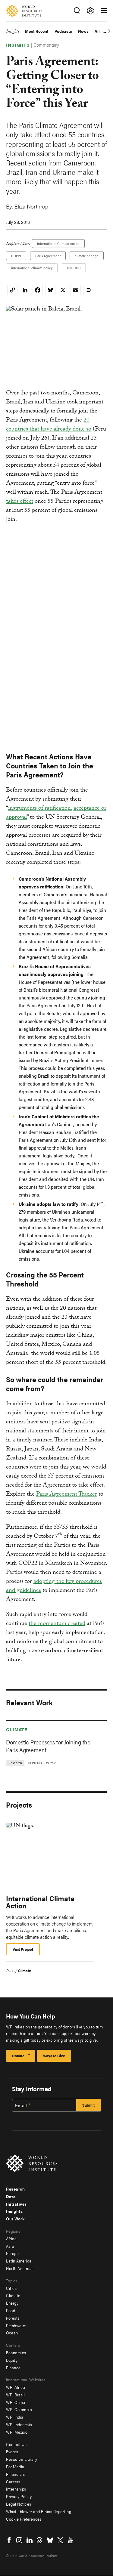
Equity (12, 2360)
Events (12, 2451)
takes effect (20, 502)
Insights (13, 32)
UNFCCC (74, 268)
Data (11, 2196)
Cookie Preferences (24, 2519)
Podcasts (63, 31)
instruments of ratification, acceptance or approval (56, 813)
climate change (87, 256)
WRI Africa (16, 2387)
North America (19, 2268)
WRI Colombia (19, 2409)
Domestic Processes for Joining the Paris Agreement (48, 1746)
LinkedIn (30, 2540)
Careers (13, 2482)
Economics (16, 2352)
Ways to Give (54, 2056)
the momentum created (57, 1624)
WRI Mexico (17, 2432)
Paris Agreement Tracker (67, 1495)
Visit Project (23, 1949)
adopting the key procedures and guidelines (54, 1586)
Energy (12, 2303)
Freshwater (16, 2325)
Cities (11, 2288)
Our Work (15, 2219)
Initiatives (16, 2204)
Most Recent (37, 31)
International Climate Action (58, 243)
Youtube (71, 2540)
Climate (17, 1729)
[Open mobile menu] (104, 11)
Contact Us (16, 2444)
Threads (40, 2540)
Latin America (19, 2261)
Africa (11, 2238)
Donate (18, 2056)
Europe (12, 2253)
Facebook (9, 2540)
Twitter (60, 2540)
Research (15, 2189)
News (83, 31)
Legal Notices (19, 2504)
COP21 (16, 256)
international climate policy (32, 268)
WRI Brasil (15, 2395)
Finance (13, 2368)
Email (21, 2105)
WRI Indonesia (19, 2424)
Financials (15, 2474)
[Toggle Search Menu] (77, 11)
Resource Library (22, 2459)
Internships (16, 2489)
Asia (10, 2246)
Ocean (12, 2333)
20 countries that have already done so (49, 425)
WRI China (16, 2402)
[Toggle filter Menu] (90, 11)
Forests (13, 2318)
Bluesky (50, 2540)
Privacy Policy (19, 2496)
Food (11, 2310)
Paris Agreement (48, 256)
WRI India (15, 2417)
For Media (15, 2466)
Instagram (19, 2540)
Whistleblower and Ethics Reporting (39, 2511)
